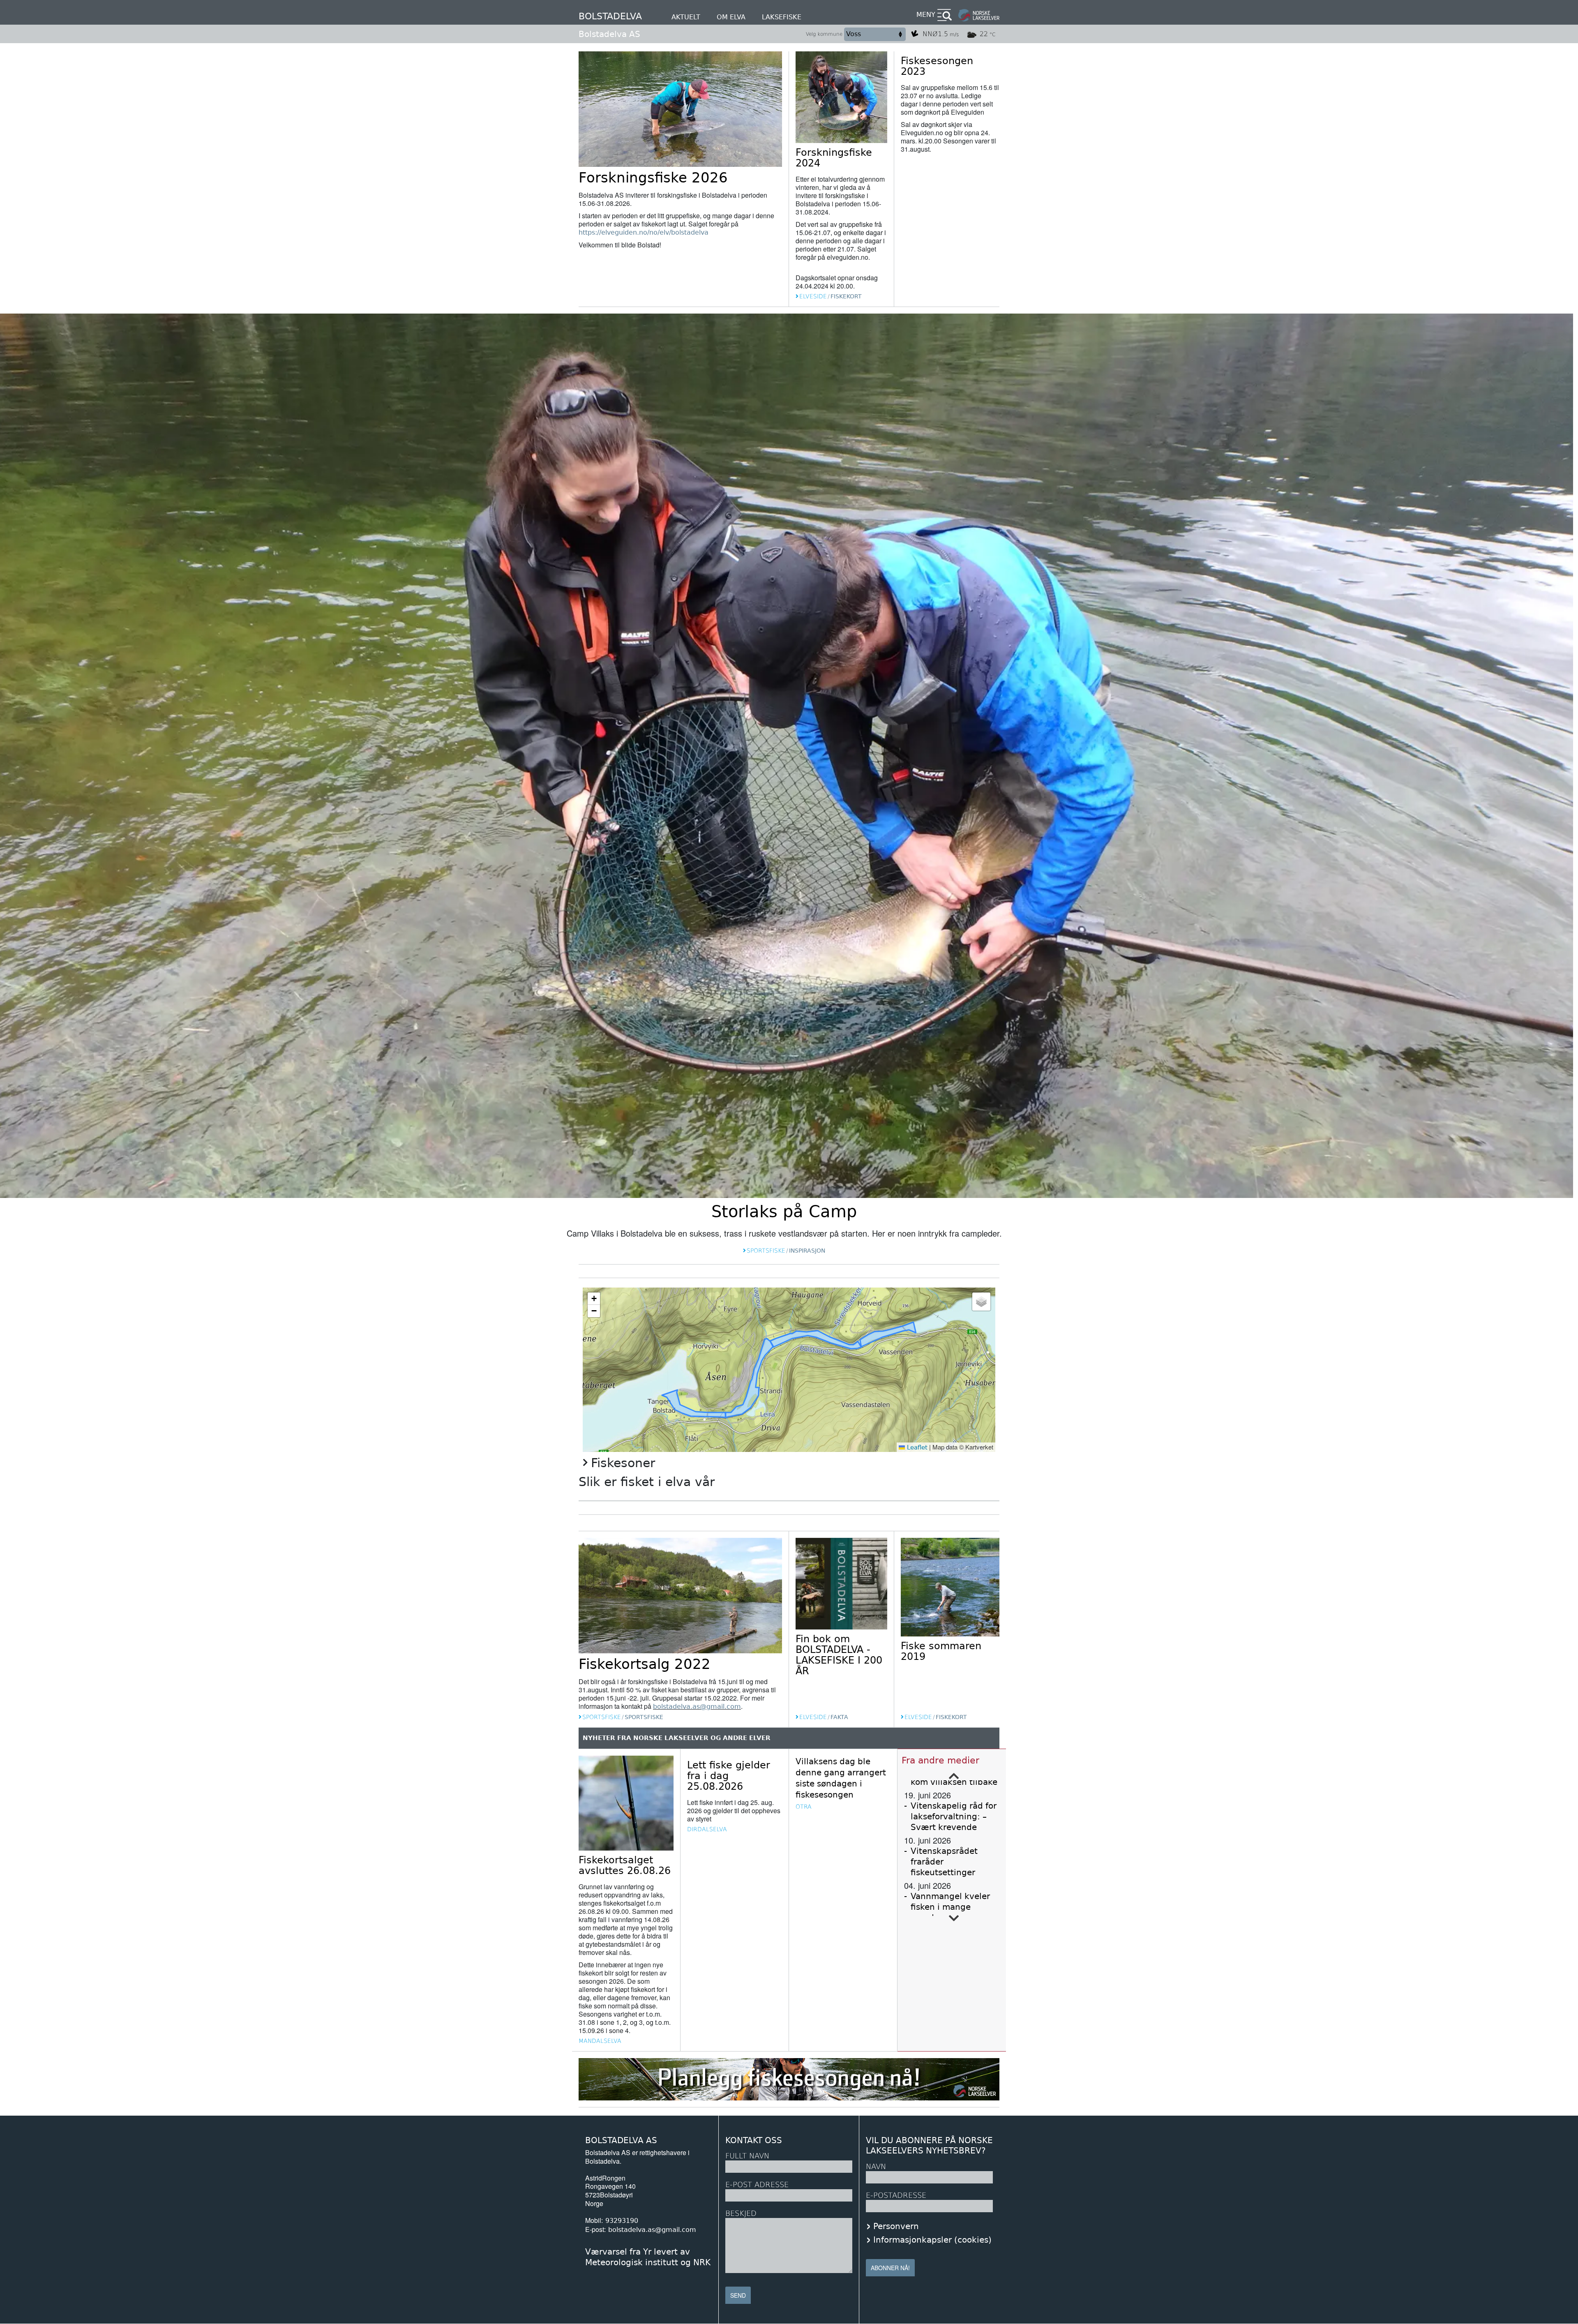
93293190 (622, 2221)
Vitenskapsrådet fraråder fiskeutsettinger (944, 1862)
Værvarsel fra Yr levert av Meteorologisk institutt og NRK (648, 2257)
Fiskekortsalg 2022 (645, 1664)
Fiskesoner (623, 1463)
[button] (594, 1299)
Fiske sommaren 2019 (941, 1651)
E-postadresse (896, 2195)
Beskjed (741, 2213)
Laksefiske (782, 17)
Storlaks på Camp (784, 1212)
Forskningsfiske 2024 (834, 158)
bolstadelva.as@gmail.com (697, 1707)
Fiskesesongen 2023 (937, 66)
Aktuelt (686, 17)
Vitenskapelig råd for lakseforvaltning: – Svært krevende (954, 1816)
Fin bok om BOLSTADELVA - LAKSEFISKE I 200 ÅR (839, 1655)
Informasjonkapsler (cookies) (932, 2240)
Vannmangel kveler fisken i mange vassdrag (950, 1907)
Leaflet (916, 1447)
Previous (954, 1776)
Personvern (896, 2226)
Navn (876, 2166)
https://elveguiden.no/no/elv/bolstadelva (644, 232)
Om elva (731, 17)
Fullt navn (747, 2156)
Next (954, 1918)
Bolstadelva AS (609, 34)
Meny (926, 15)
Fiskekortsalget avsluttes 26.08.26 (625, 1865)
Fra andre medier (940, 1760)
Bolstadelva (610, 16)
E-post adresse (757, 2184)
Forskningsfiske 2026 (653, 178)
